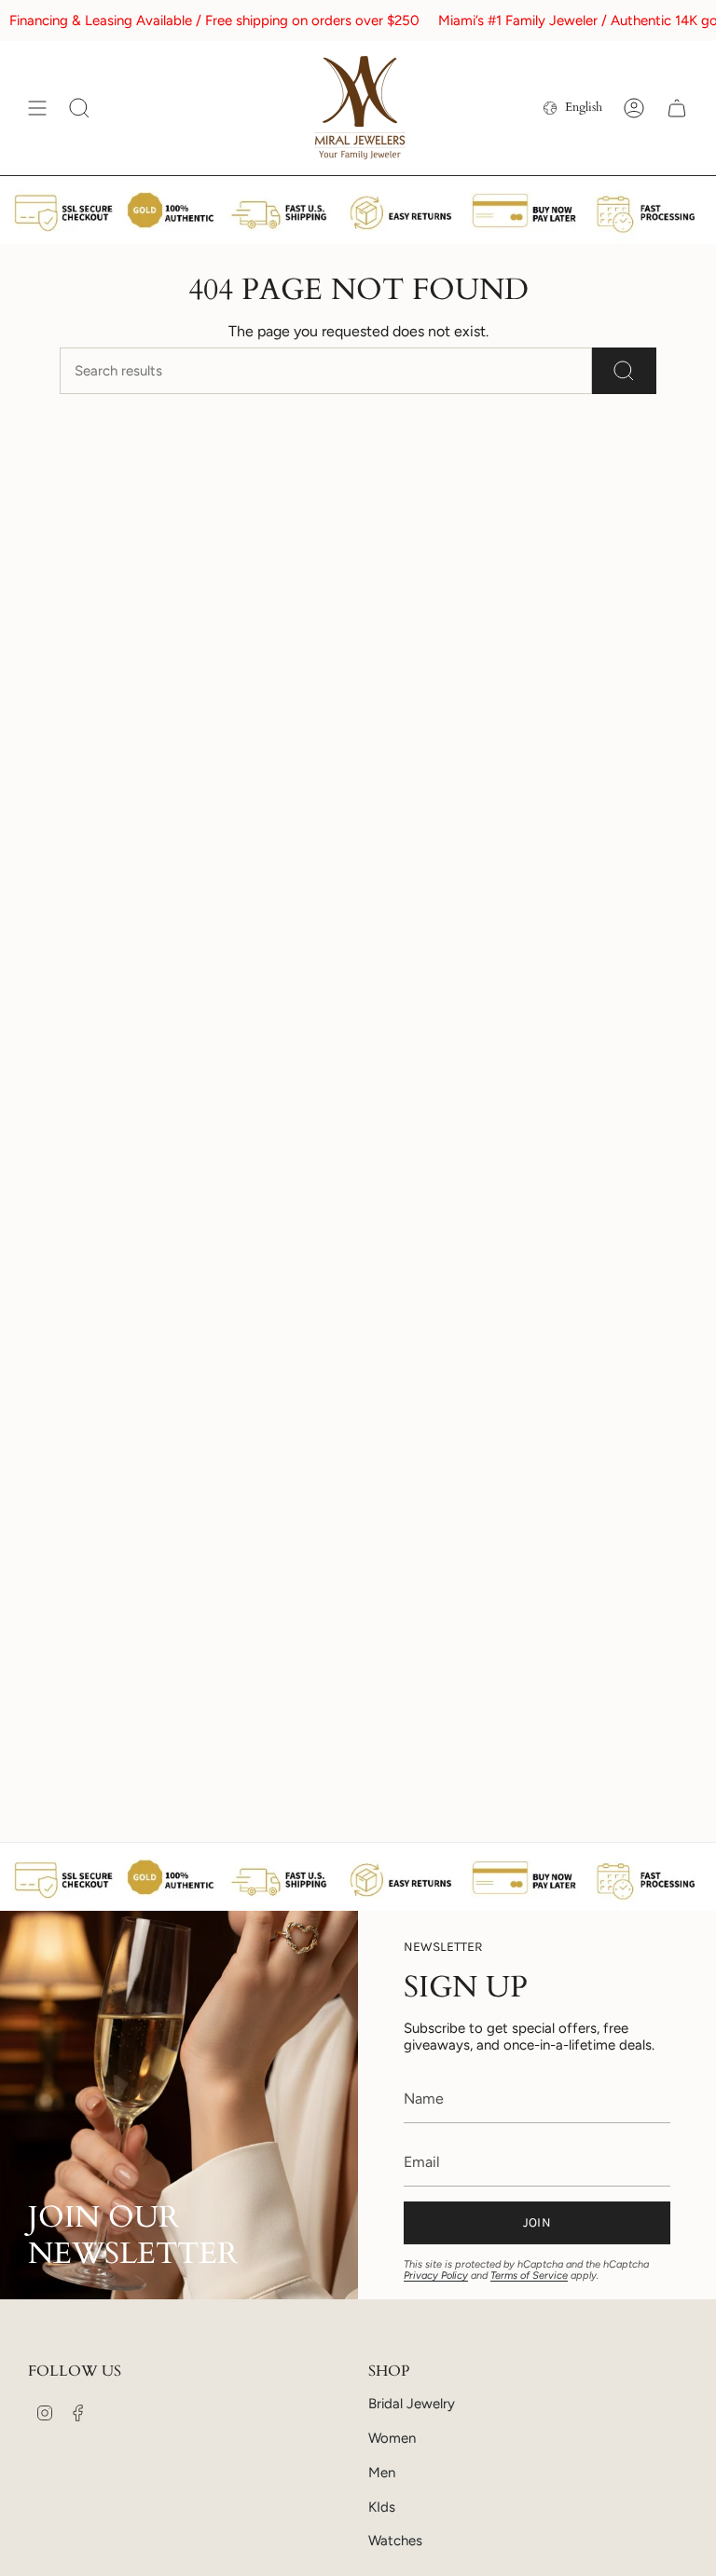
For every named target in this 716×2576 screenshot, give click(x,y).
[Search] (624, 371)
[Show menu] (37, 108)
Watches (395, 2541)
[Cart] (677, 108)
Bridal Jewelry (412, 2404)
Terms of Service (529, 2276)
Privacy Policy (436, 2276)
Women (392, 2438)
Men (382, 2473)
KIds (382, 2507)
